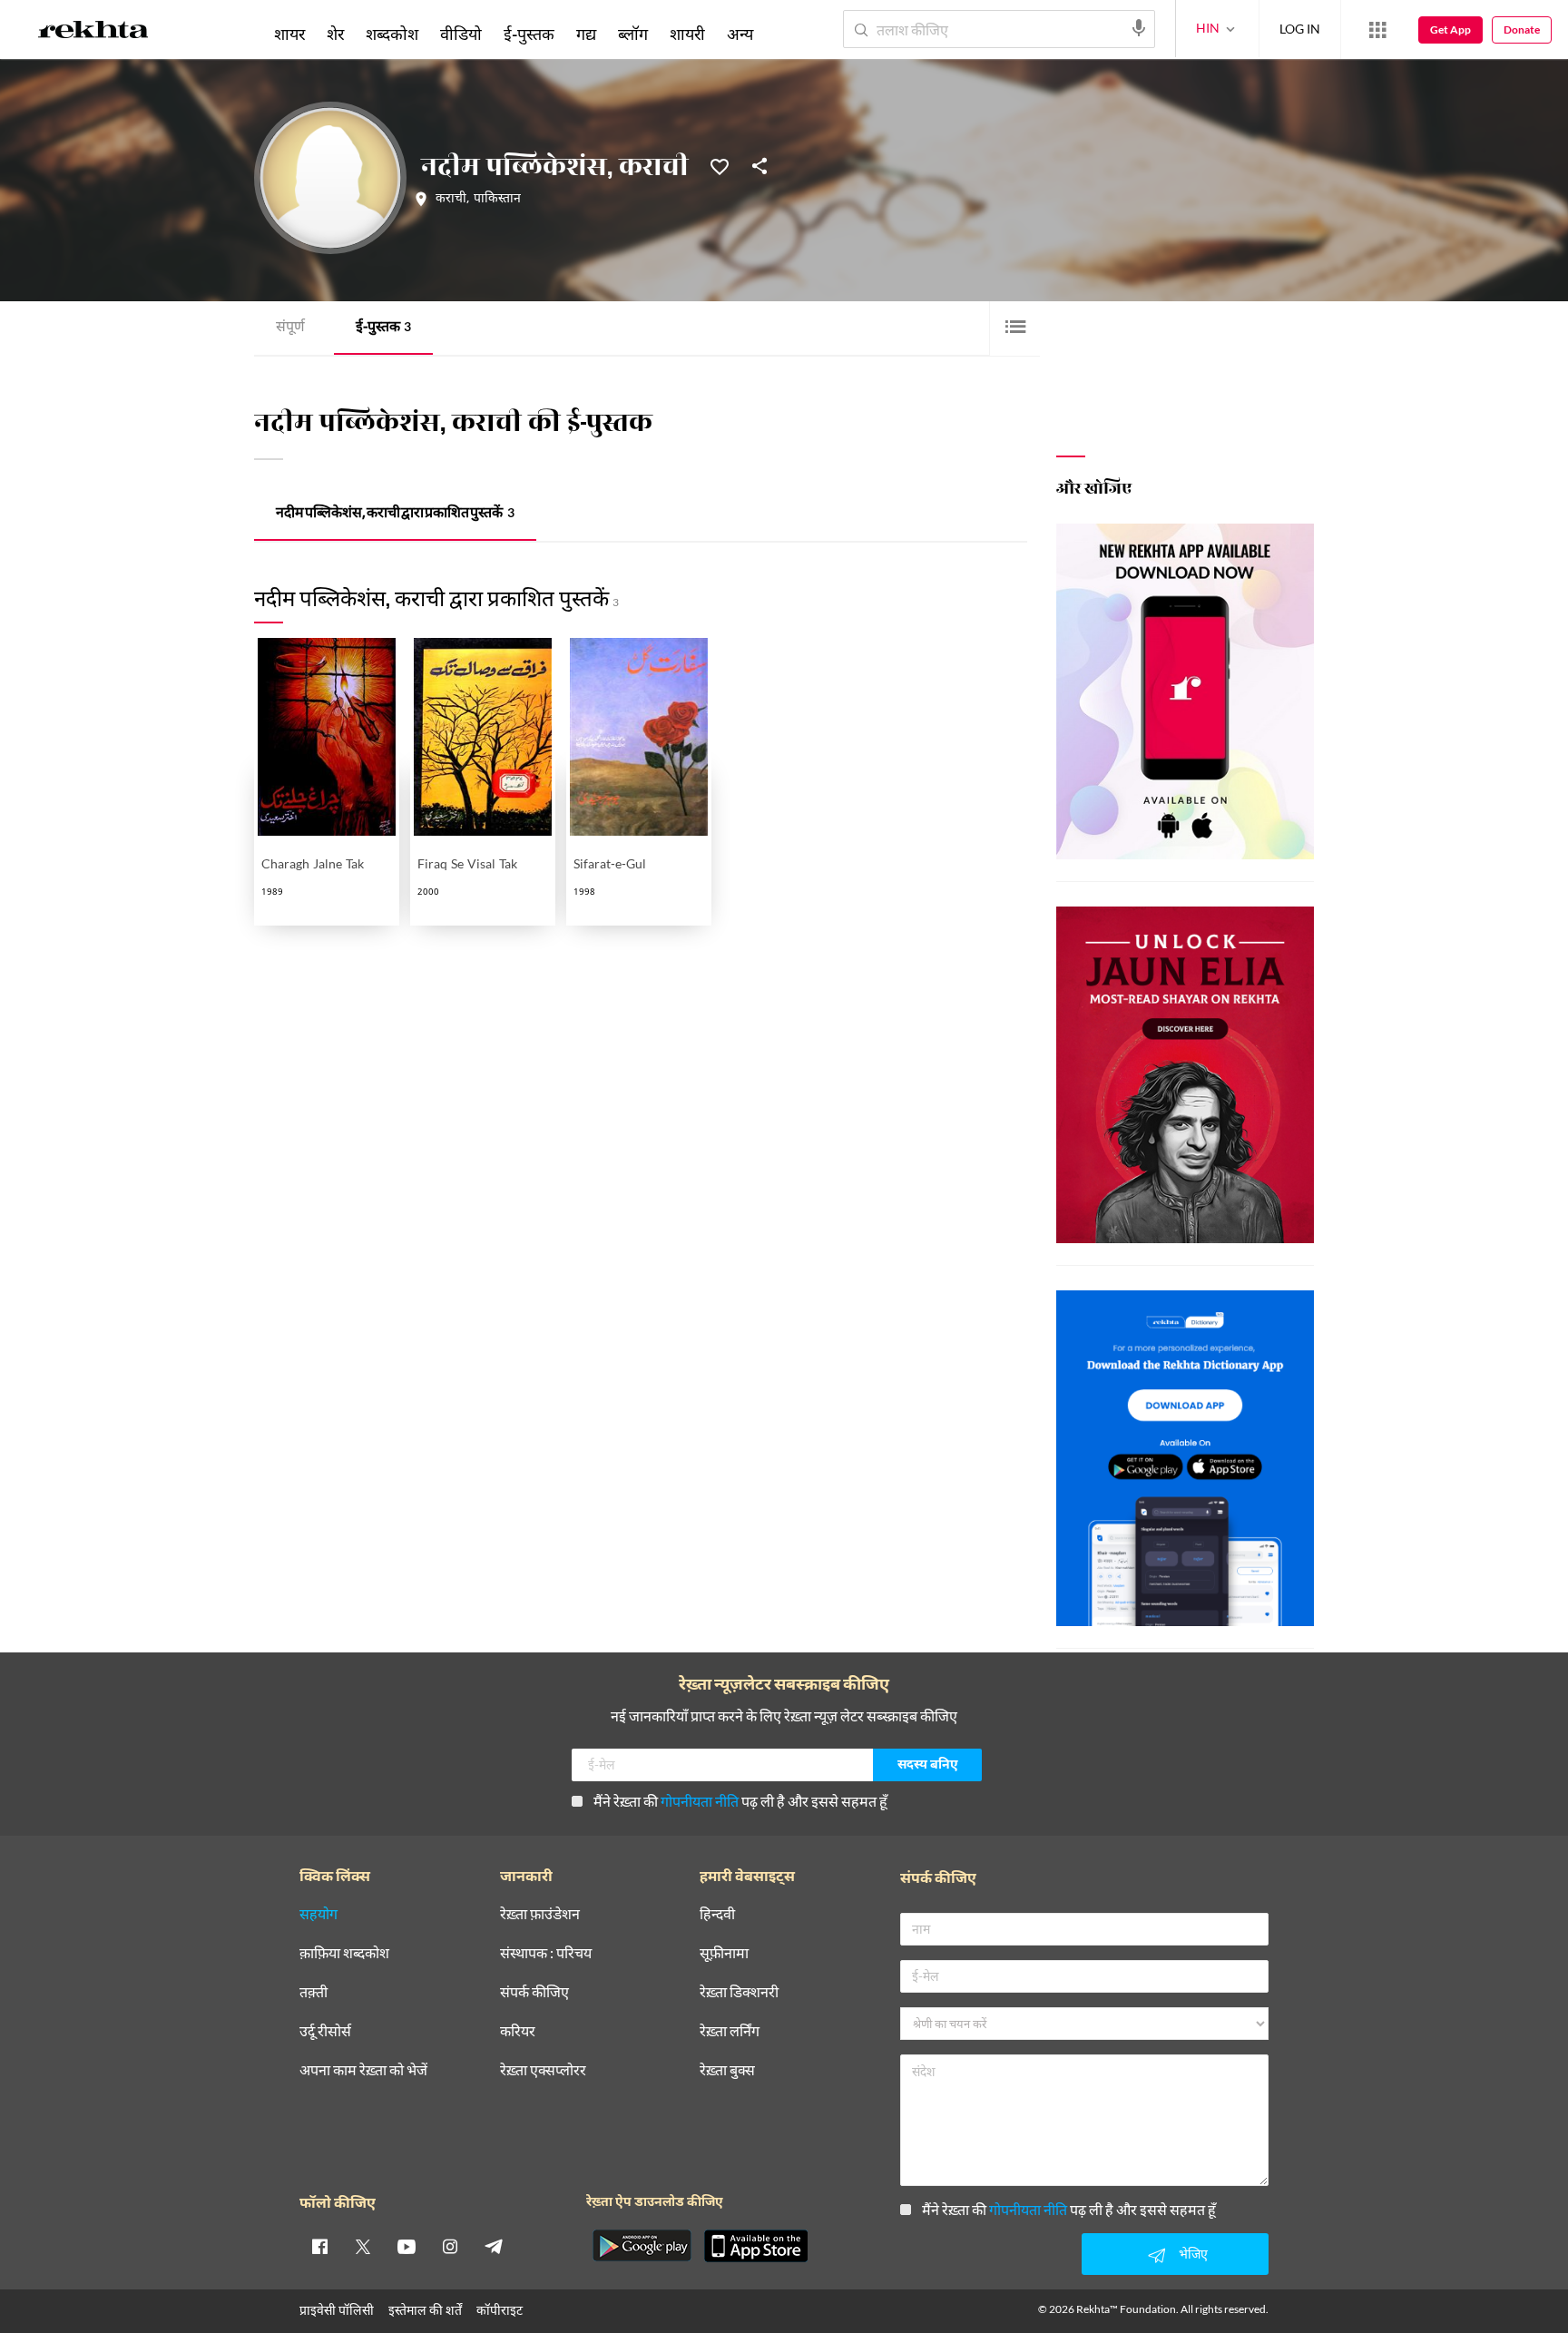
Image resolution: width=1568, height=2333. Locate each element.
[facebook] (319, 2246)
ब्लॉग (633, 34)
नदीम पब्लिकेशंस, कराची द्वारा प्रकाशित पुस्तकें (395, 514)
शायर (289, 34)
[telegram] (494, 2246)
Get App (1450, 29)
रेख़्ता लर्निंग (730, 2031)
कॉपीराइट (500, 2310)
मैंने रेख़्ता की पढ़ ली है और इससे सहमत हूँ (740, 1801)
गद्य (586, 34)
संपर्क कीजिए (534, 1992)
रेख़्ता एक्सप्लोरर (543, 2070)
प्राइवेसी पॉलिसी (337, 2310)
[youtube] (407, 2246)
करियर (518, 2031)
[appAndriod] (642, 2246)
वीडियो (461, 34)
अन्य (740, 34)
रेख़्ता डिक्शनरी (739, 1992)
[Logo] (93, 33)
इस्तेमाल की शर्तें (425, 2310)
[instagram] (450, 2246)
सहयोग (318, 1914)
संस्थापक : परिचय (546, 1953)
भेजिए (1193, 2254)
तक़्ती (314, 1992)
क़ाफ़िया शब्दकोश (344, 1953)
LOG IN (1300, 29)
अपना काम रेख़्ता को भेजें (363, 2070)
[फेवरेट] (720, 165)
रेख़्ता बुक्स (727, 2070)
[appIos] (756, 2246)
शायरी (687, 34)
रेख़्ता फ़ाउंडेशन (540, 1914)
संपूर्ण (290, 328)
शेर (335, 34)
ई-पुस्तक (383, 328)
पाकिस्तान (497, 200)
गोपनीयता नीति (700, 1801)
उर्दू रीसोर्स (325, 2031)
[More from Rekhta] (1377, 30)
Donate (1522, 29)
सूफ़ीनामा (724, 1953)
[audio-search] (1139, 28)
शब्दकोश (392, 34)
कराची (451, 200)
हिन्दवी (717, 1914)
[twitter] (363, 2246)
